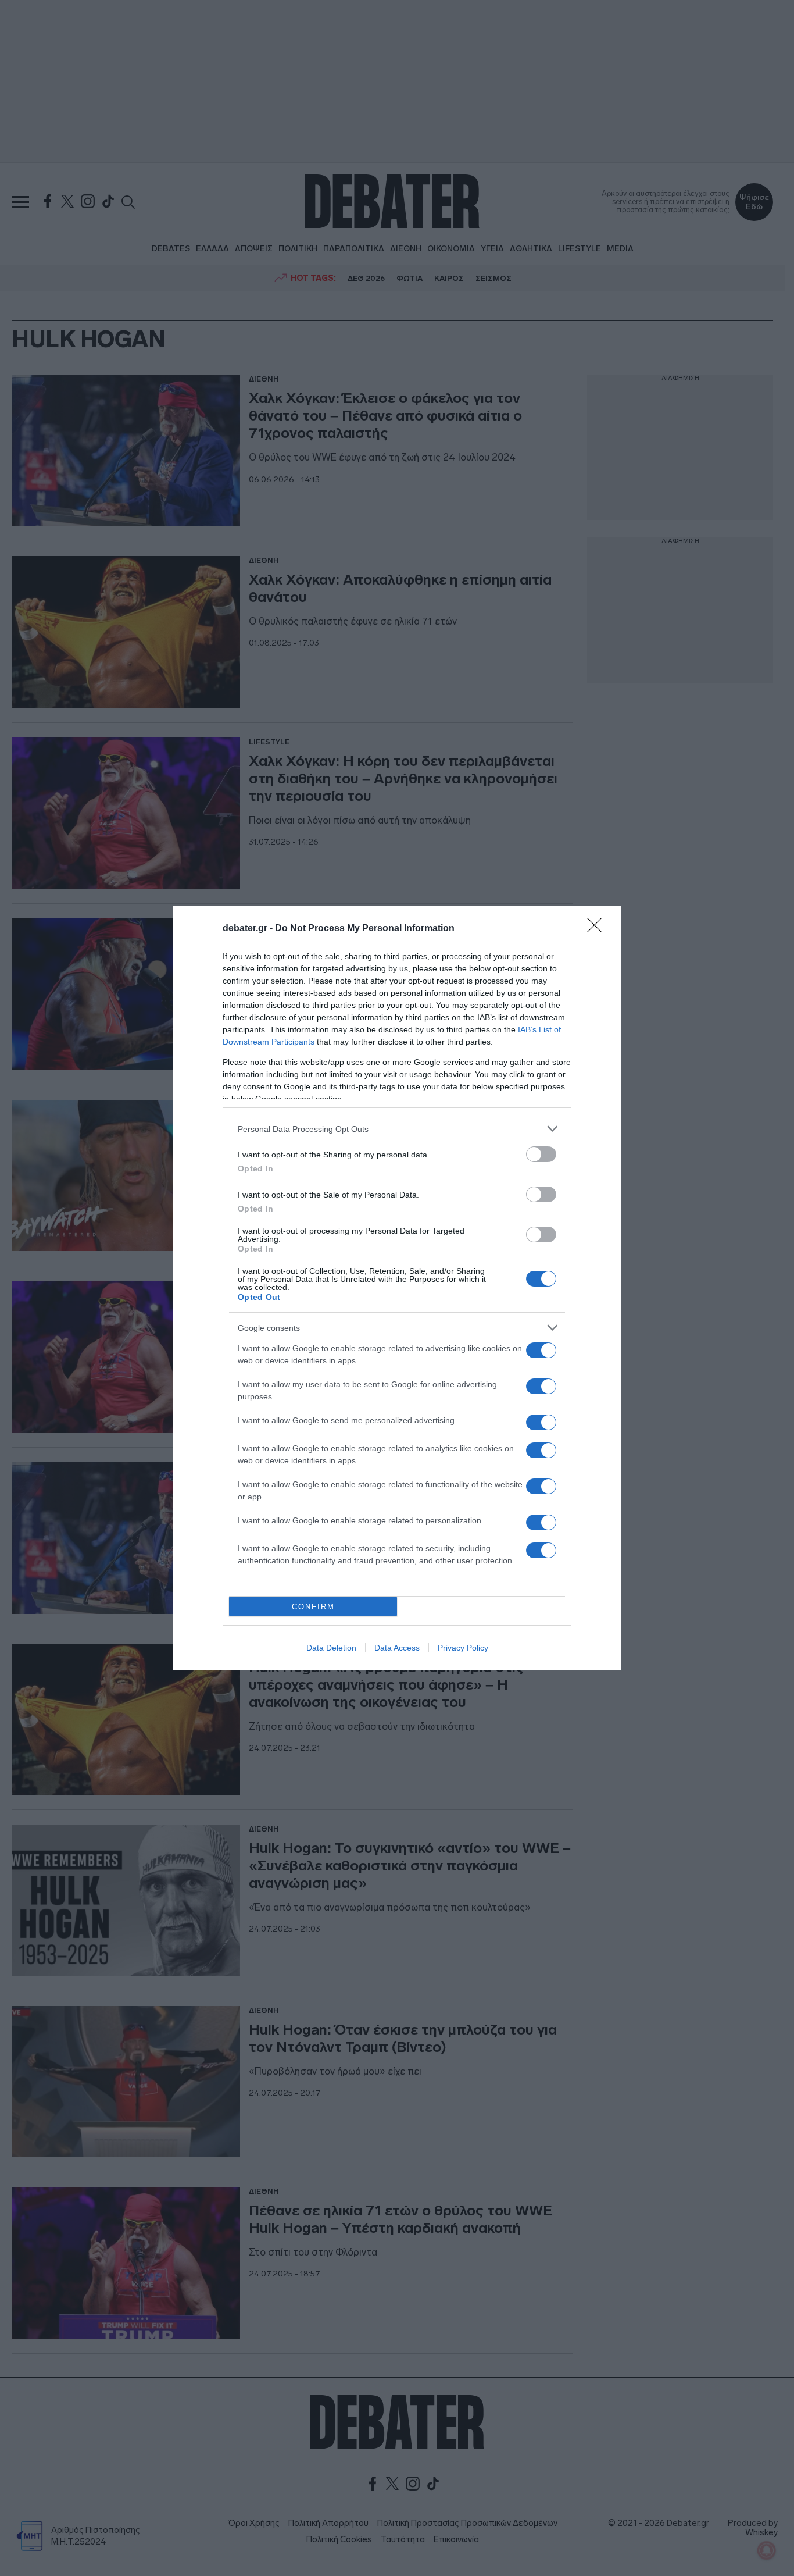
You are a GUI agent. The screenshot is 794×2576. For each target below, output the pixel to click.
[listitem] (397, 1129)
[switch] (541, 1154)
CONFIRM (313, 1607)
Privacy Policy (463, 1648)
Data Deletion (331, 1648)
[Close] (598, 929)
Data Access (397, 1648)
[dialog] (397, 1288)
